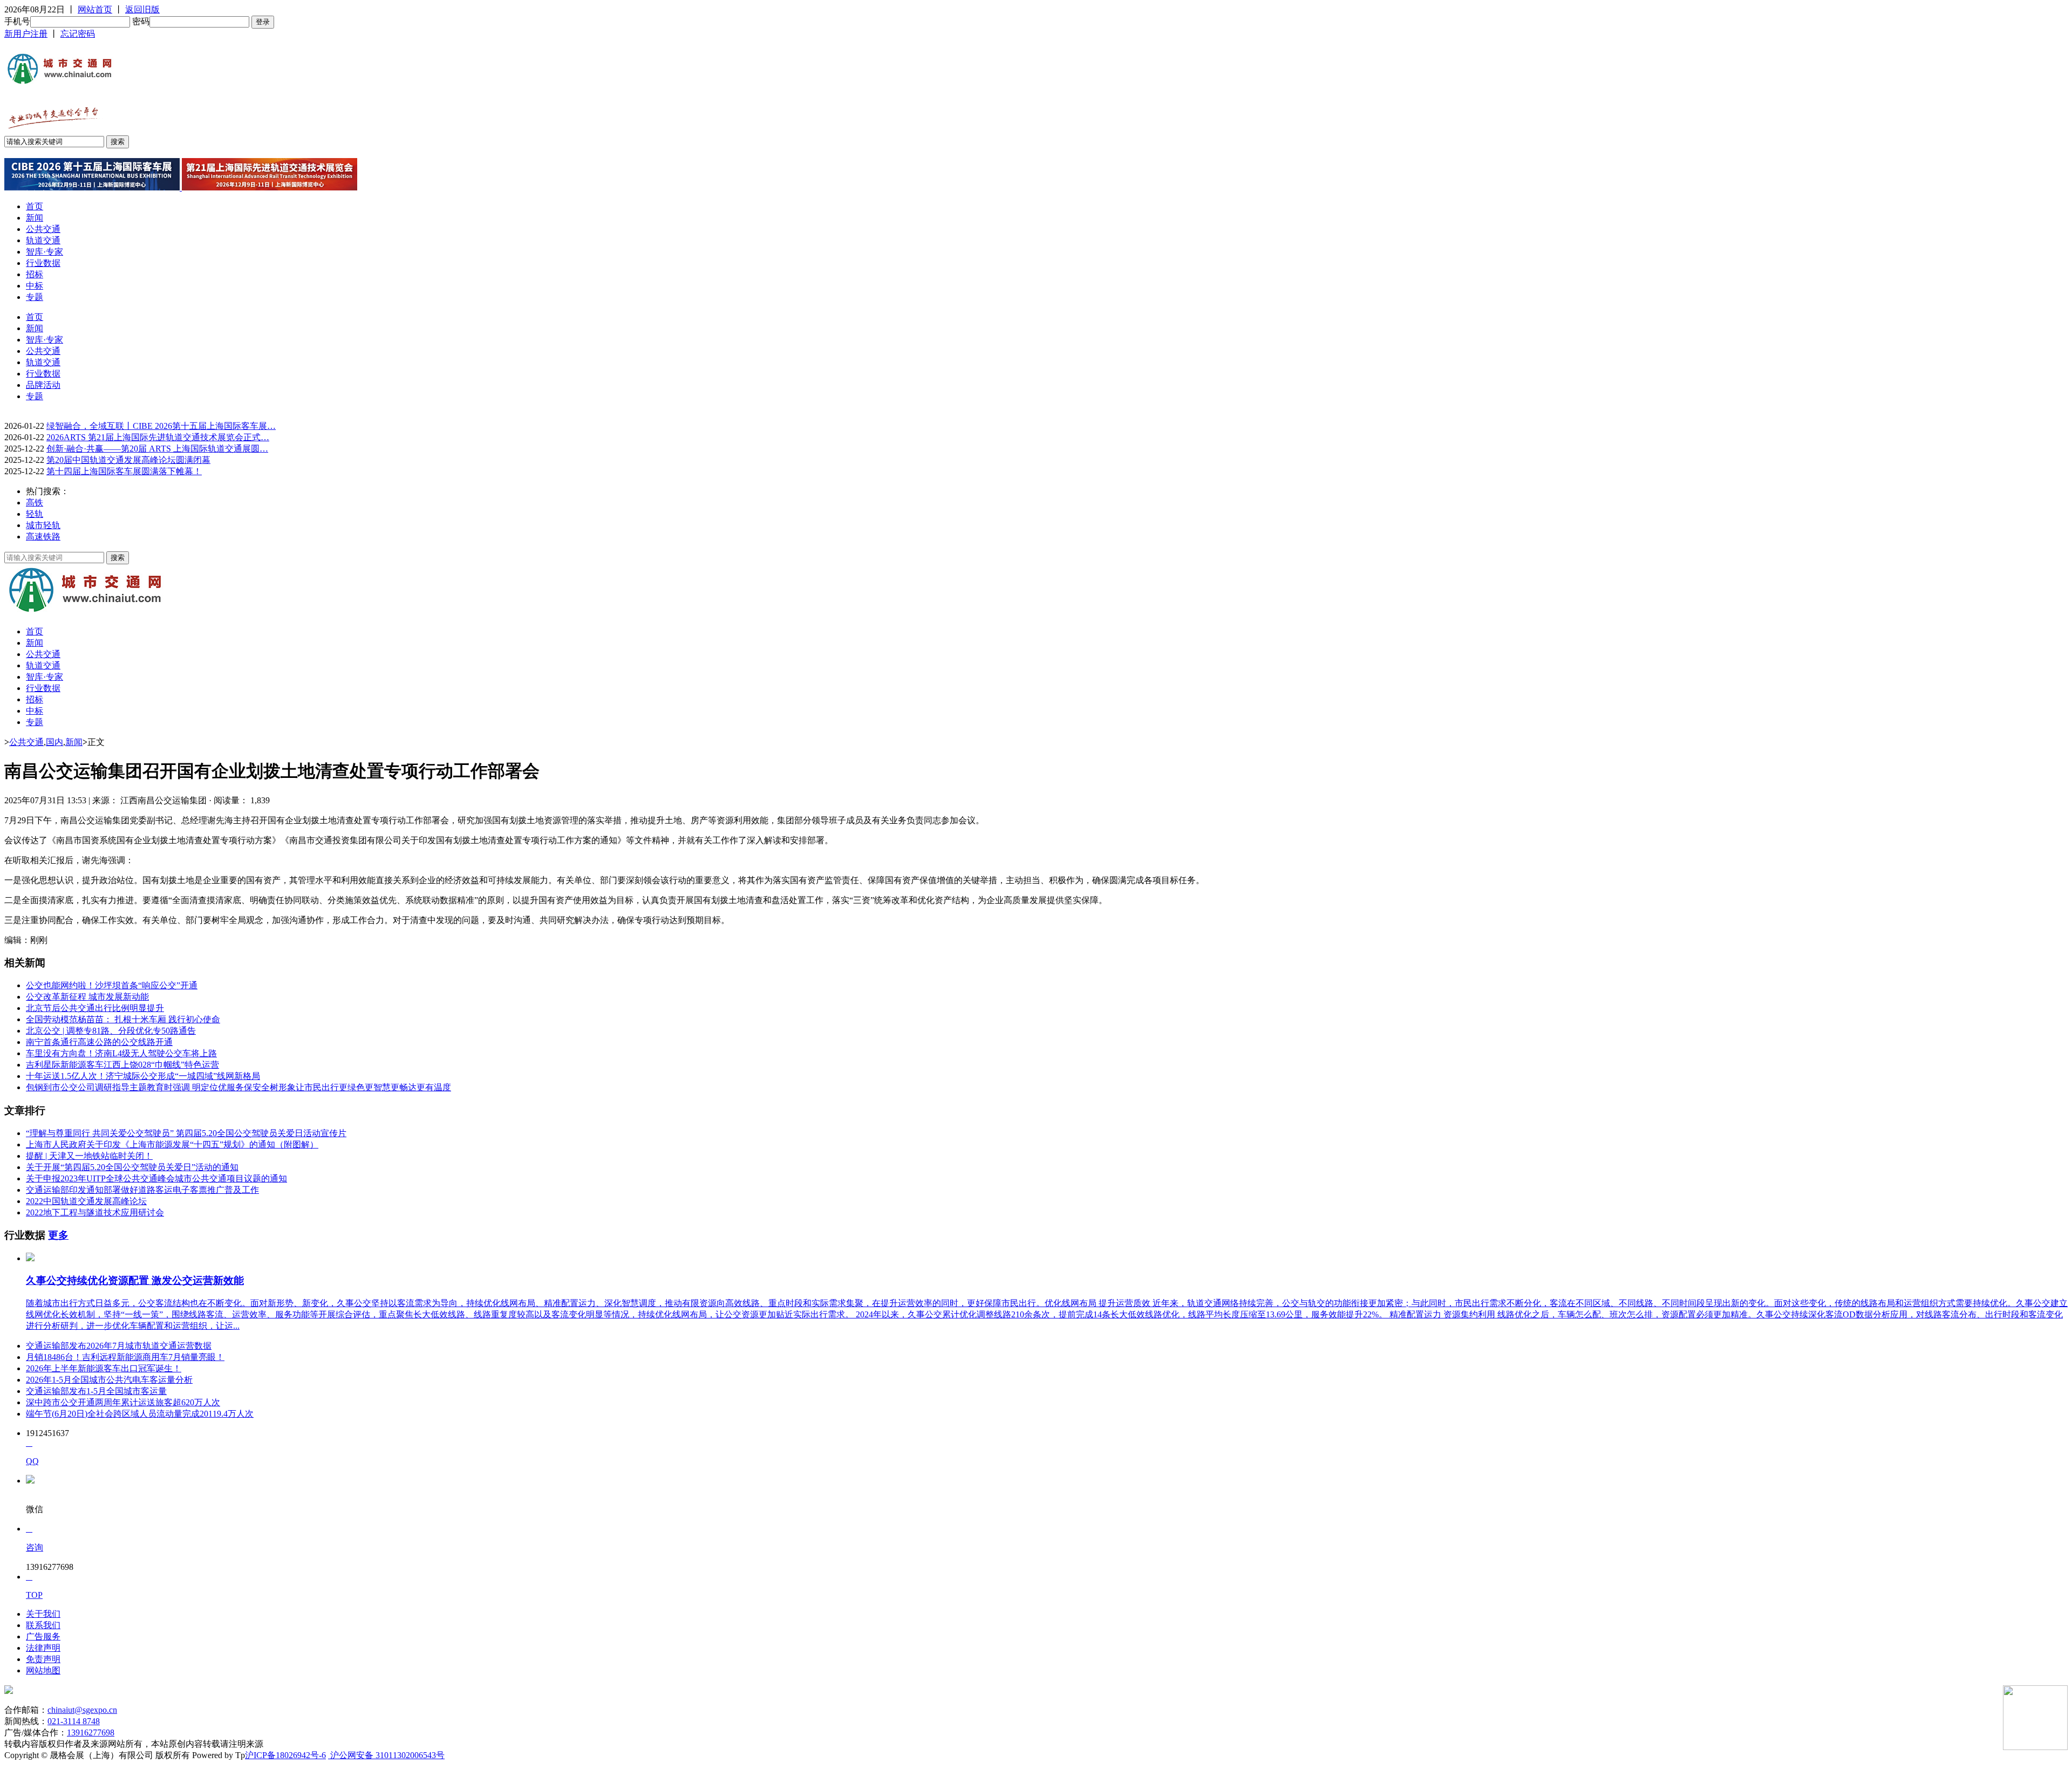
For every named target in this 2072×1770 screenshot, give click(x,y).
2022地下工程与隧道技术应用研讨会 (95, 1212)
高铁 (35, 503)
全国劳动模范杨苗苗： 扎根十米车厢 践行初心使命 (123, 1019)
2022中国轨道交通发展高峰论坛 (86, 1201)
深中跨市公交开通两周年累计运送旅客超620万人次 (123, 1402)
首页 (35, 206)
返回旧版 (142, 9)
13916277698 (91, 1733)
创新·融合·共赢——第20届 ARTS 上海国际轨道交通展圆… (157, 449)
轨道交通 (43, 240)
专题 (35, 297)
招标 (35, 274)
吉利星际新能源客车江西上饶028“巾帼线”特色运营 (122, 1065)
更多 (58, 1235)
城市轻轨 (43, 525)
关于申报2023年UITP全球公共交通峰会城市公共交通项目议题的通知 (156, 1178)
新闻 (35, 218)
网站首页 (95, 9)
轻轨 (35, 514)
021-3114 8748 (74, 1721)
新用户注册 (26, 34)
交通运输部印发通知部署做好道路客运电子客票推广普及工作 (142, 1190)
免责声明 (43, 1659)
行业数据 (43, 263)
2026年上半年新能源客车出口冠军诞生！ (104, 1368)
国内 (54, 742)
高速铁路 (43, 537)
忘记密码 (78, 34)
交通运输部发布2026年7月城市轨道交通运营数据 (119, 1346)
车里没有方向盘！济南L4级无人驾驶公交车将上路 (121, 1053)
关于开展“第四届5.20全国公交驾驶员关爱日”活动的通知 (132, 1167)
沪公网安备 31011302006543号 (386, 1755)
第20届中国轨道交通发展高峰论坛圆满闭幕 (128, 460)
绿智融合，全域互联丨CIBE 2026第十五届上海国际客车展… (161, 426)
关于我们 (43, 1614)
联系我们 (43, 1625)
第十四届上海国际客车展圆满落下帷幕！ (124, 471)
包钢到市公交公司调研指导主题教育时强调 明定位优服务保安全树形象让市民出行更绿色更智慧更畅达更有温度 (238, 1087)
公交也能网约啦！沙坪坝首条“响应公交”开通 (112, 985)
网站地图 (43, 1670)
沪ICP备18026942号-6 (285, 1755)
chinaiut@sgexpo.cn (82, 1710)
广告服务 (43, 1636)
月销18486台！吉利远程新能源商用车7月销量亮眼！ (125, 1357)
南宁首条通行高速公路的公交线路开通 (99, 1042)
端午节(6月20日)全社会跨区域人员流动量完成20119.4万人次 (140, 1414)
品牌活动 (43, 385)
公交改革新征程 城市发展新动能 (87, 997)
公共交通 (43, 229)
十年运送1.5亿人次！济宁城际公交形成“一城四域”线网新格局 (143, 1076)
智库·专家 (45, 252)
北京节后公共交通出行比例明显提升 (95, 1008)
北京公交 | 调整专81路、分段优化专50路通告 (111, 1031)
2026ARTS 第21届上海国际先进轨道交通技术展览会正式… (158, 437)
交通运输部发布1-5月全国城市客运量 (96, 1391)
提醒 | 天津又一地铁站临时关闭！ (89, 1156)
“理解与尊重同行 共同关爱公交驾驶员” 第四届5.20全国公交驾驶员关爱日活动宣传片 (186, 1133)
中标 (35, 286)
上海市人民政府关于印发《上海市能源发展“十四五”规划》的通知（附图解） (172, 1144)
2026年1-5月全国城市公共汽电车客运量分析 (109, 1380)
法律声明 (43, 1648)
